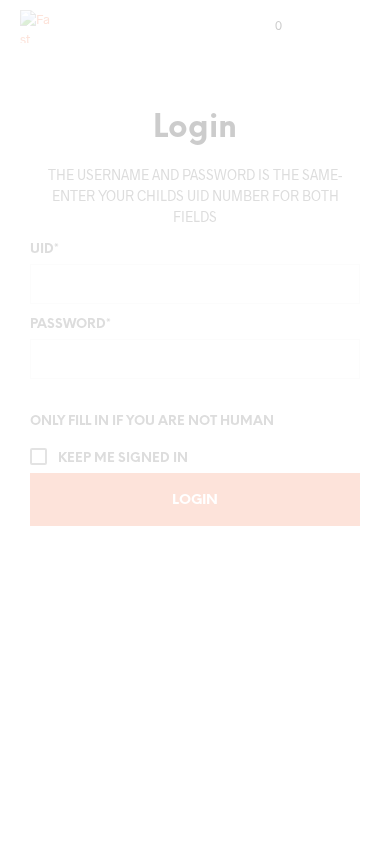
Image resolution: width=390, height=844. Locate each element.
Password (70, 324)
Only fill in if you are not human (152, 421)
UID (44, 249)
